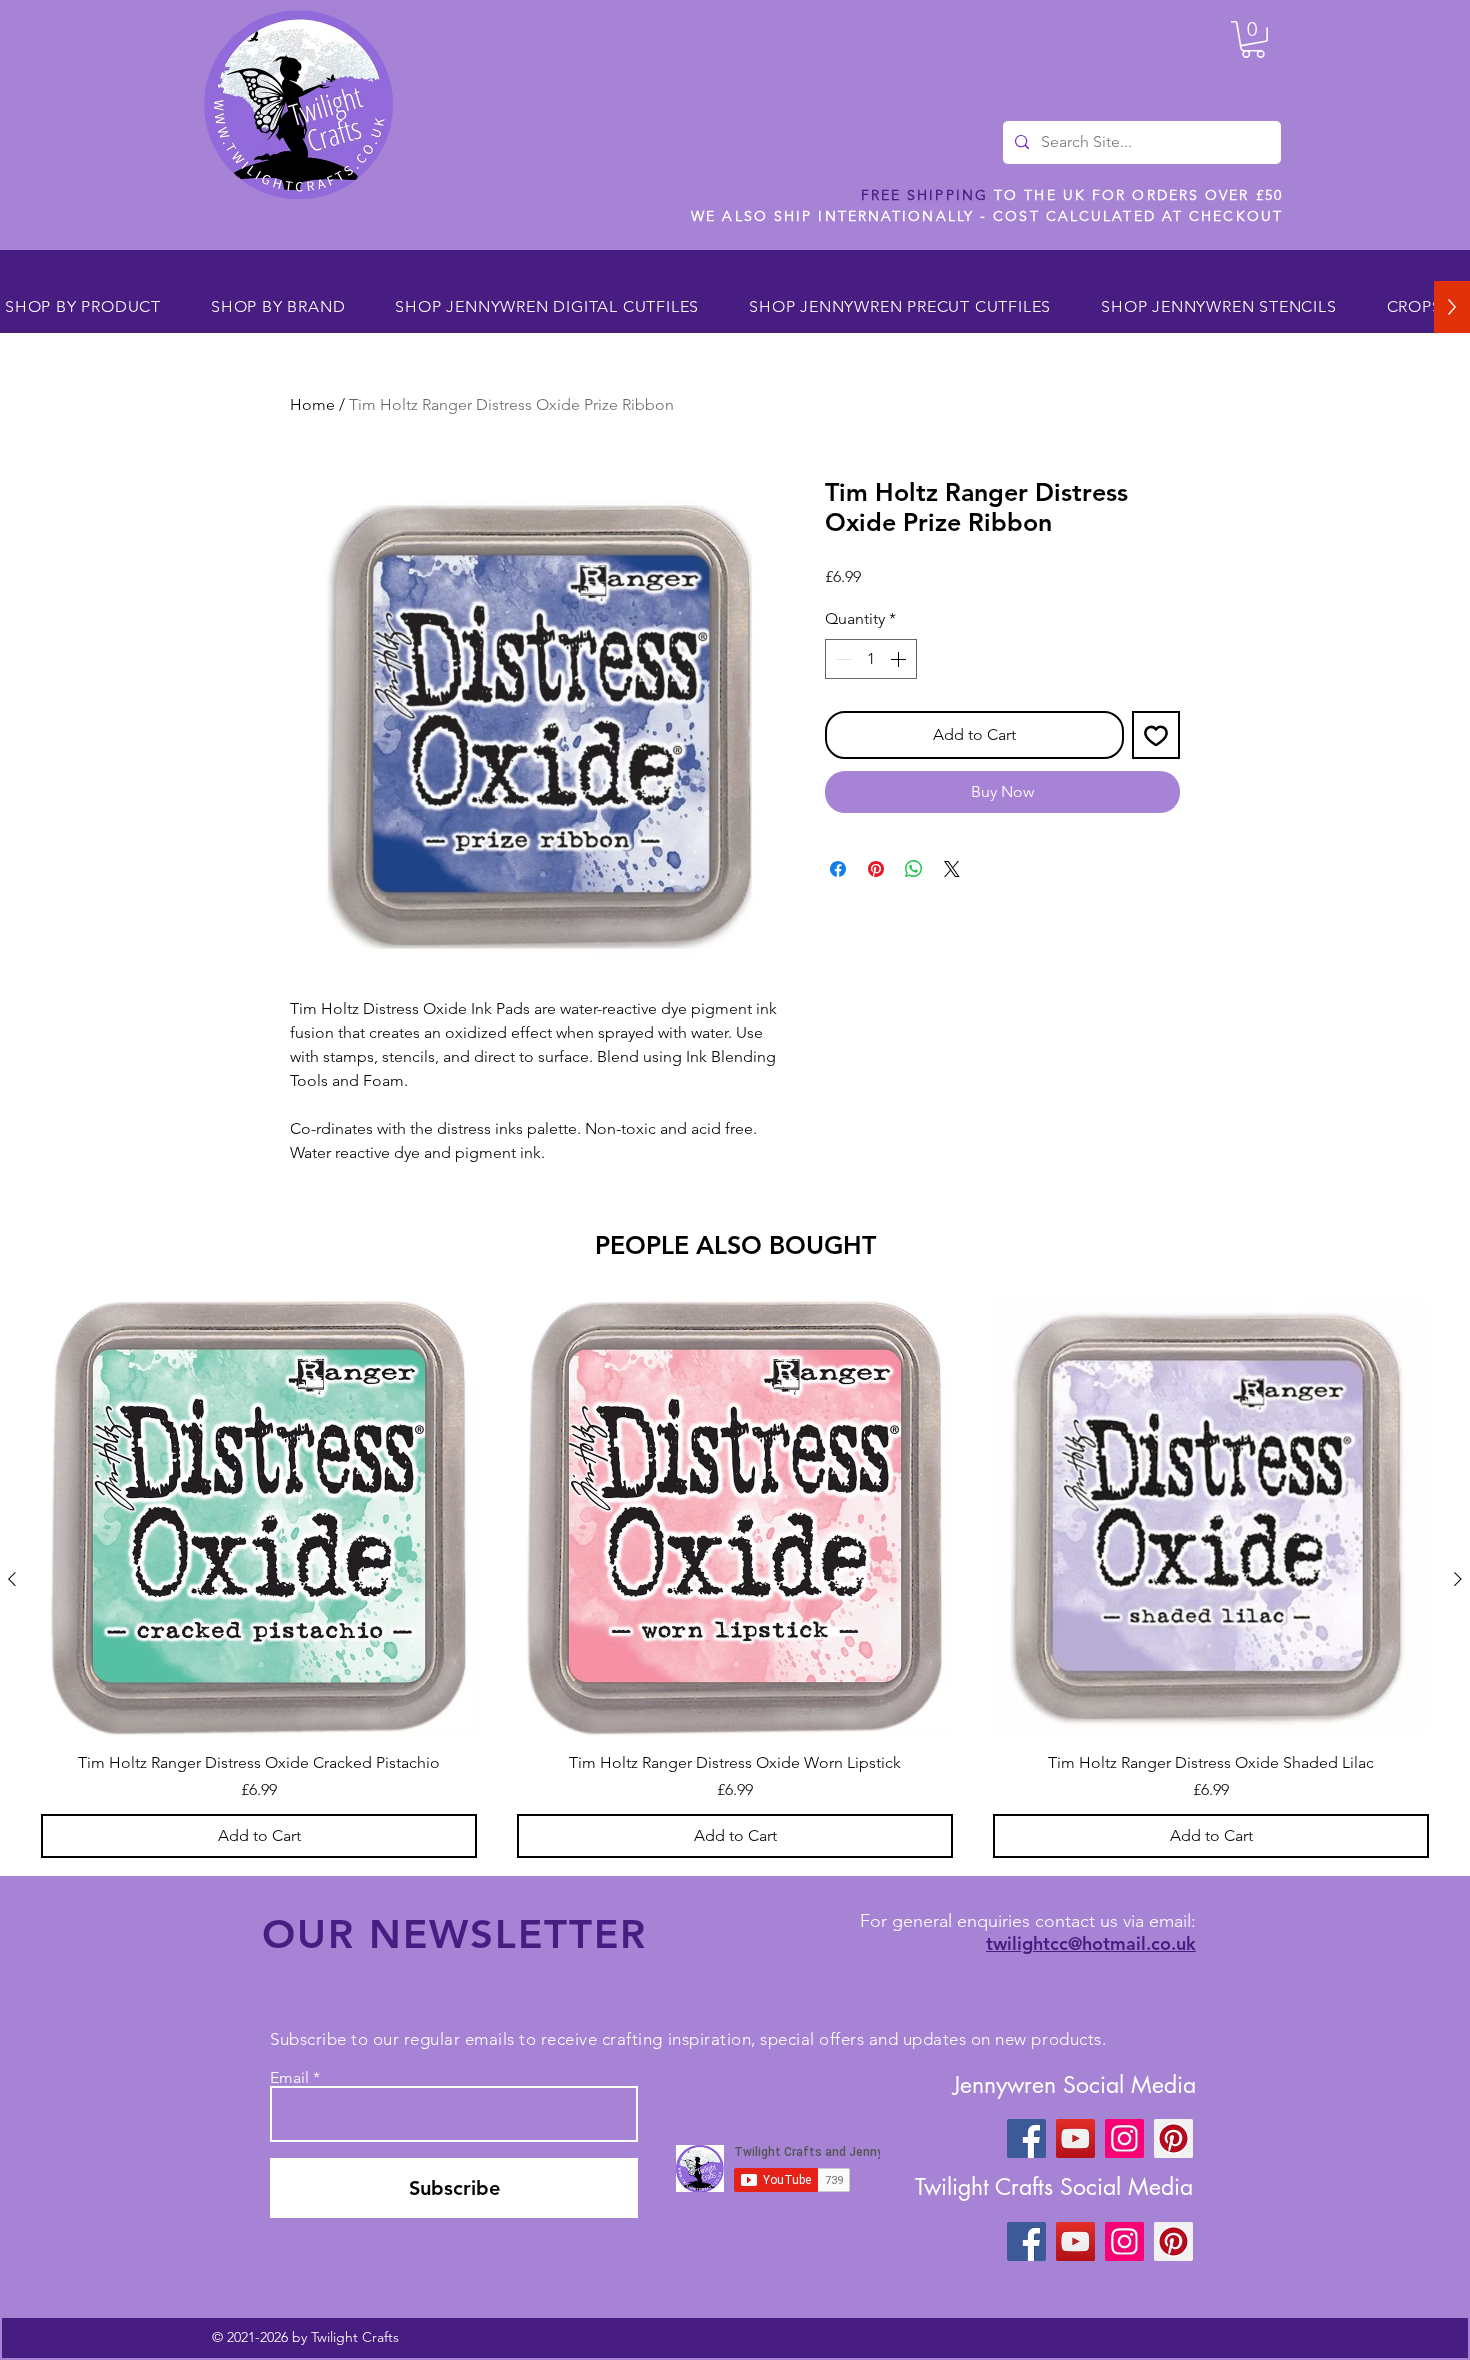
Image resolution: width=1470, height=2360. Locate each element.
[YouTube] (1075, 2138)
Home (312, 404)
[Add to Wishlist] (1156, 735)
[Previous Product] (12, 1579)
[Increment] (900, 659)
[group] (735, 1579)
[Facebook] (1026, 2138)
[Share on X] (952, 869)
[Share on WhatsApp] (914, 869)
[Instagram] (1124, 2138)
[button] (1253, 39)
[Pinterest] (1173, 2138)
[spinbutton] (871, 659)
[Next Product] (1458, 1579)
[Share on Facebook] (838, 869)
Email (289, 2078)
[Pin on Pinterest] (876, 869)
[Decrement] (842, 659)
